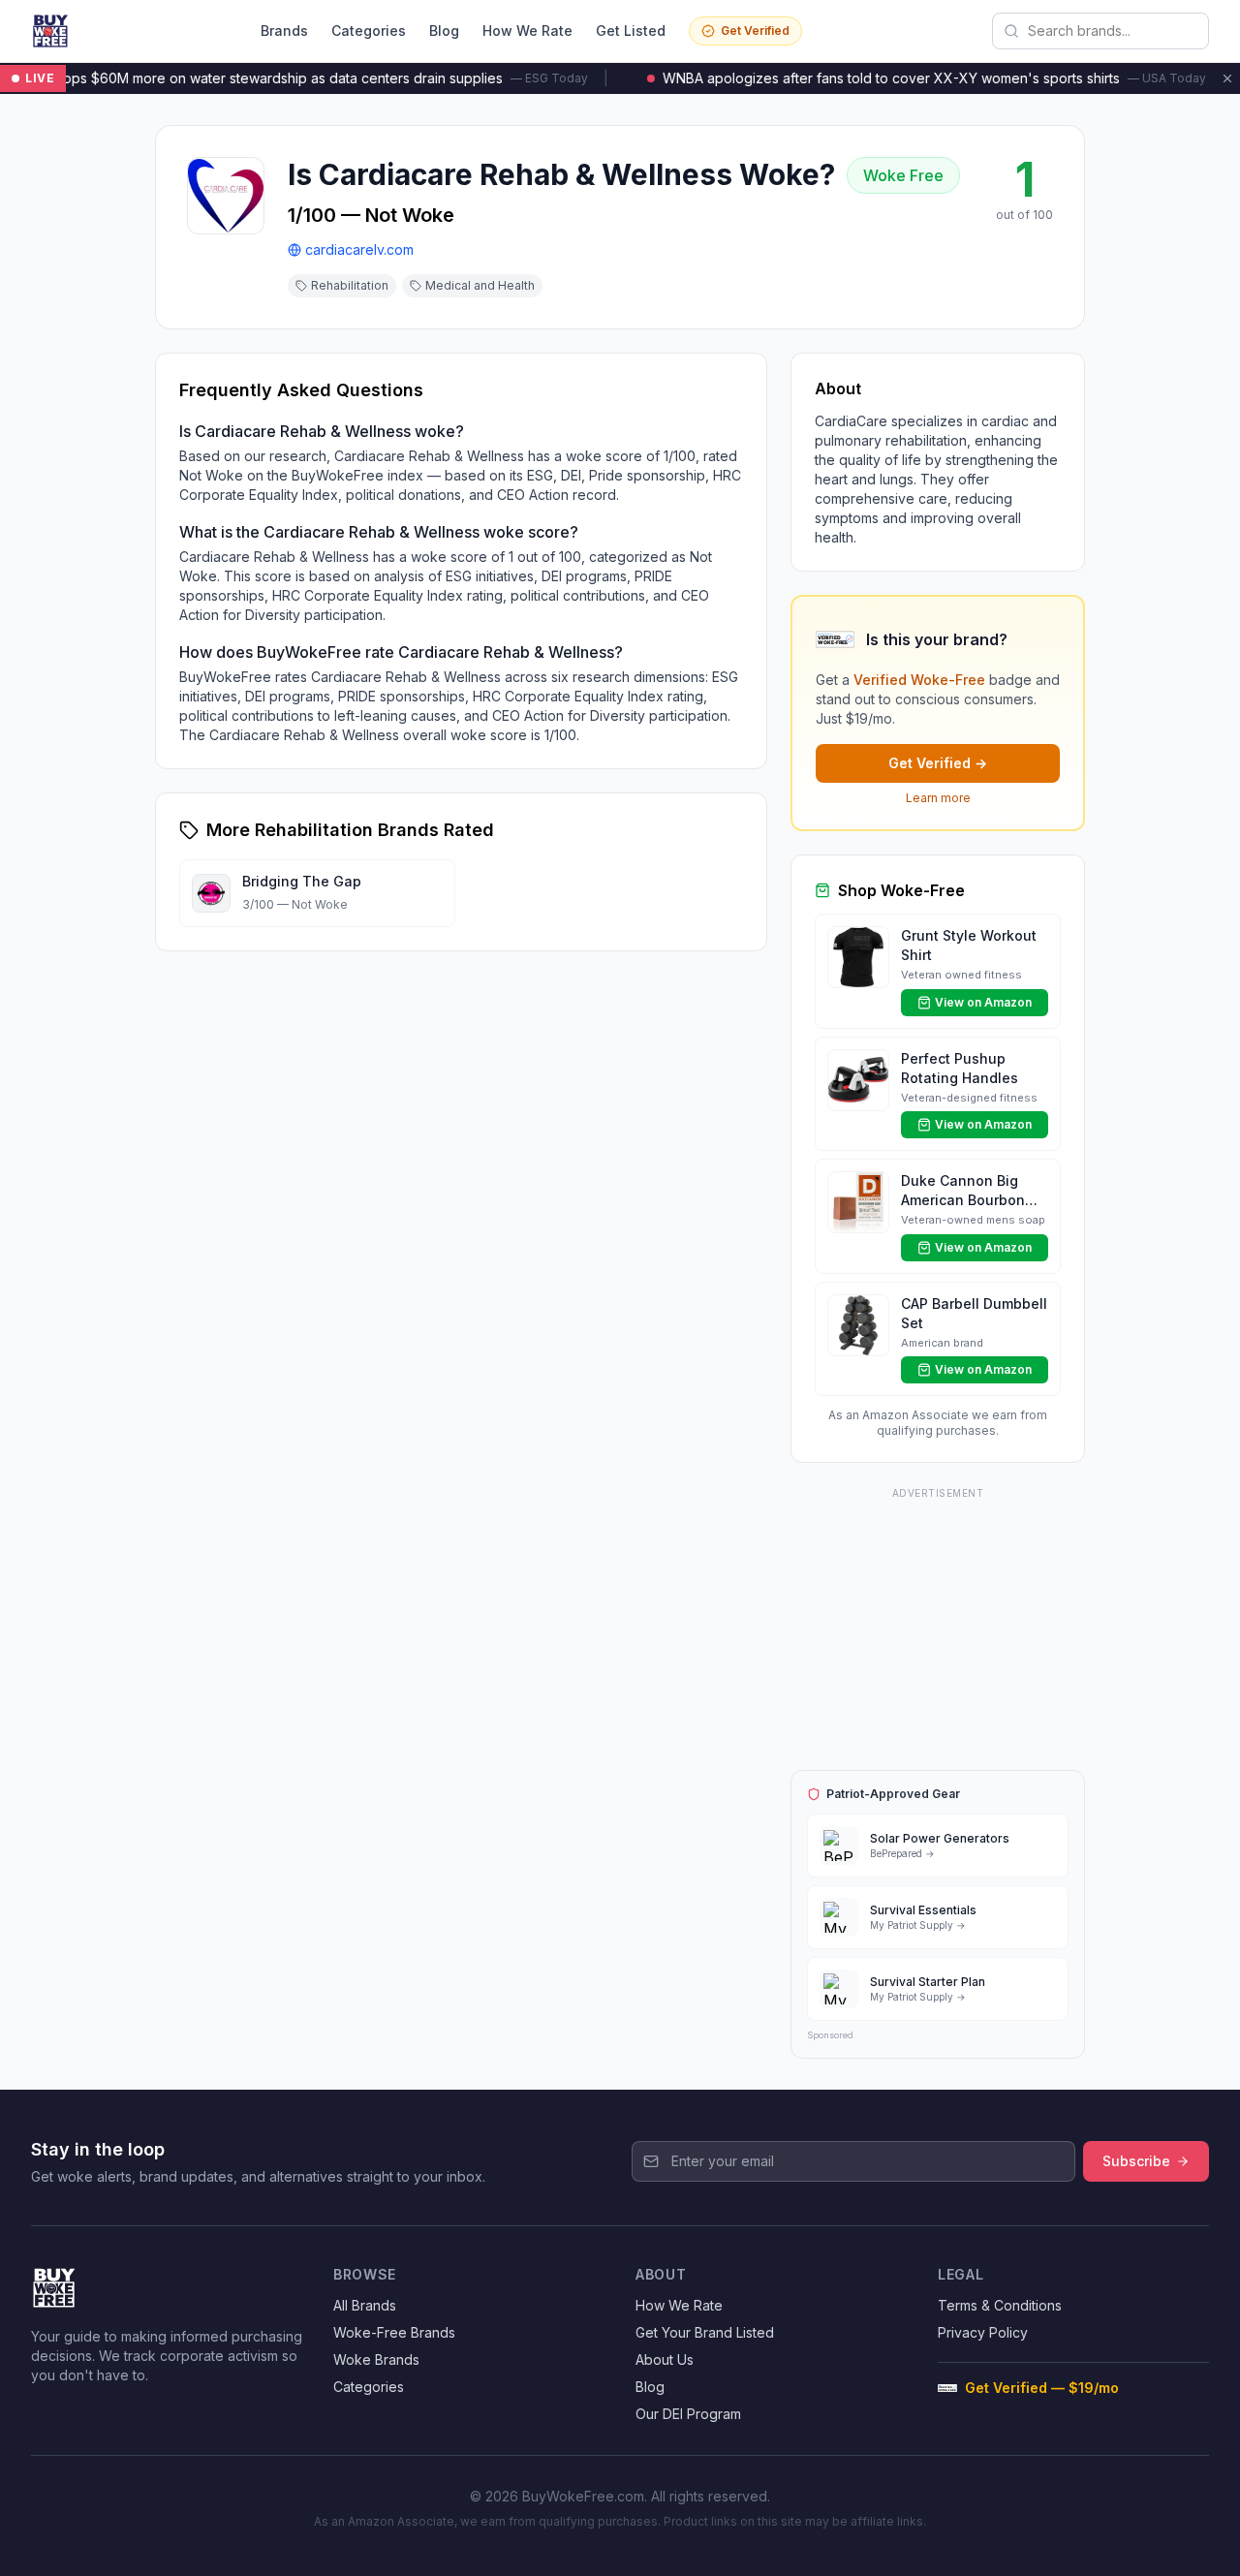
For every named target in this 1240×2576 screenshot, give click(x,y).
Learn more (938, 798)
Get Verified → (938, 763)
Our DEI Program (688, 2414)
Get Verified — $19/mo (1042, 2388)
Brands (284, 31)
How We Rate (527, 31)
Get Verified (755, 31)
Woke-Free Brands (394, 2332)
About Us (665, 2359)
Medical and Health (480, 285)
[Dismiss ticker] (1227, 78)
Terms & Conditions (1000, 2305)
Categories (369, 31)
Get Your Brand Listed (705, 2332)
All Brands (365, 2305)
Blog (444, 31)
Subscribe (1136, 2161)
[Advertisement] (938, 1626)
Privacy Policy (983, 2332)
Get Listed (631, 31)
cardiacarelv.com (359, 249)
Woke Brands (376, 2359)
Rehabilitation (350, 285)
